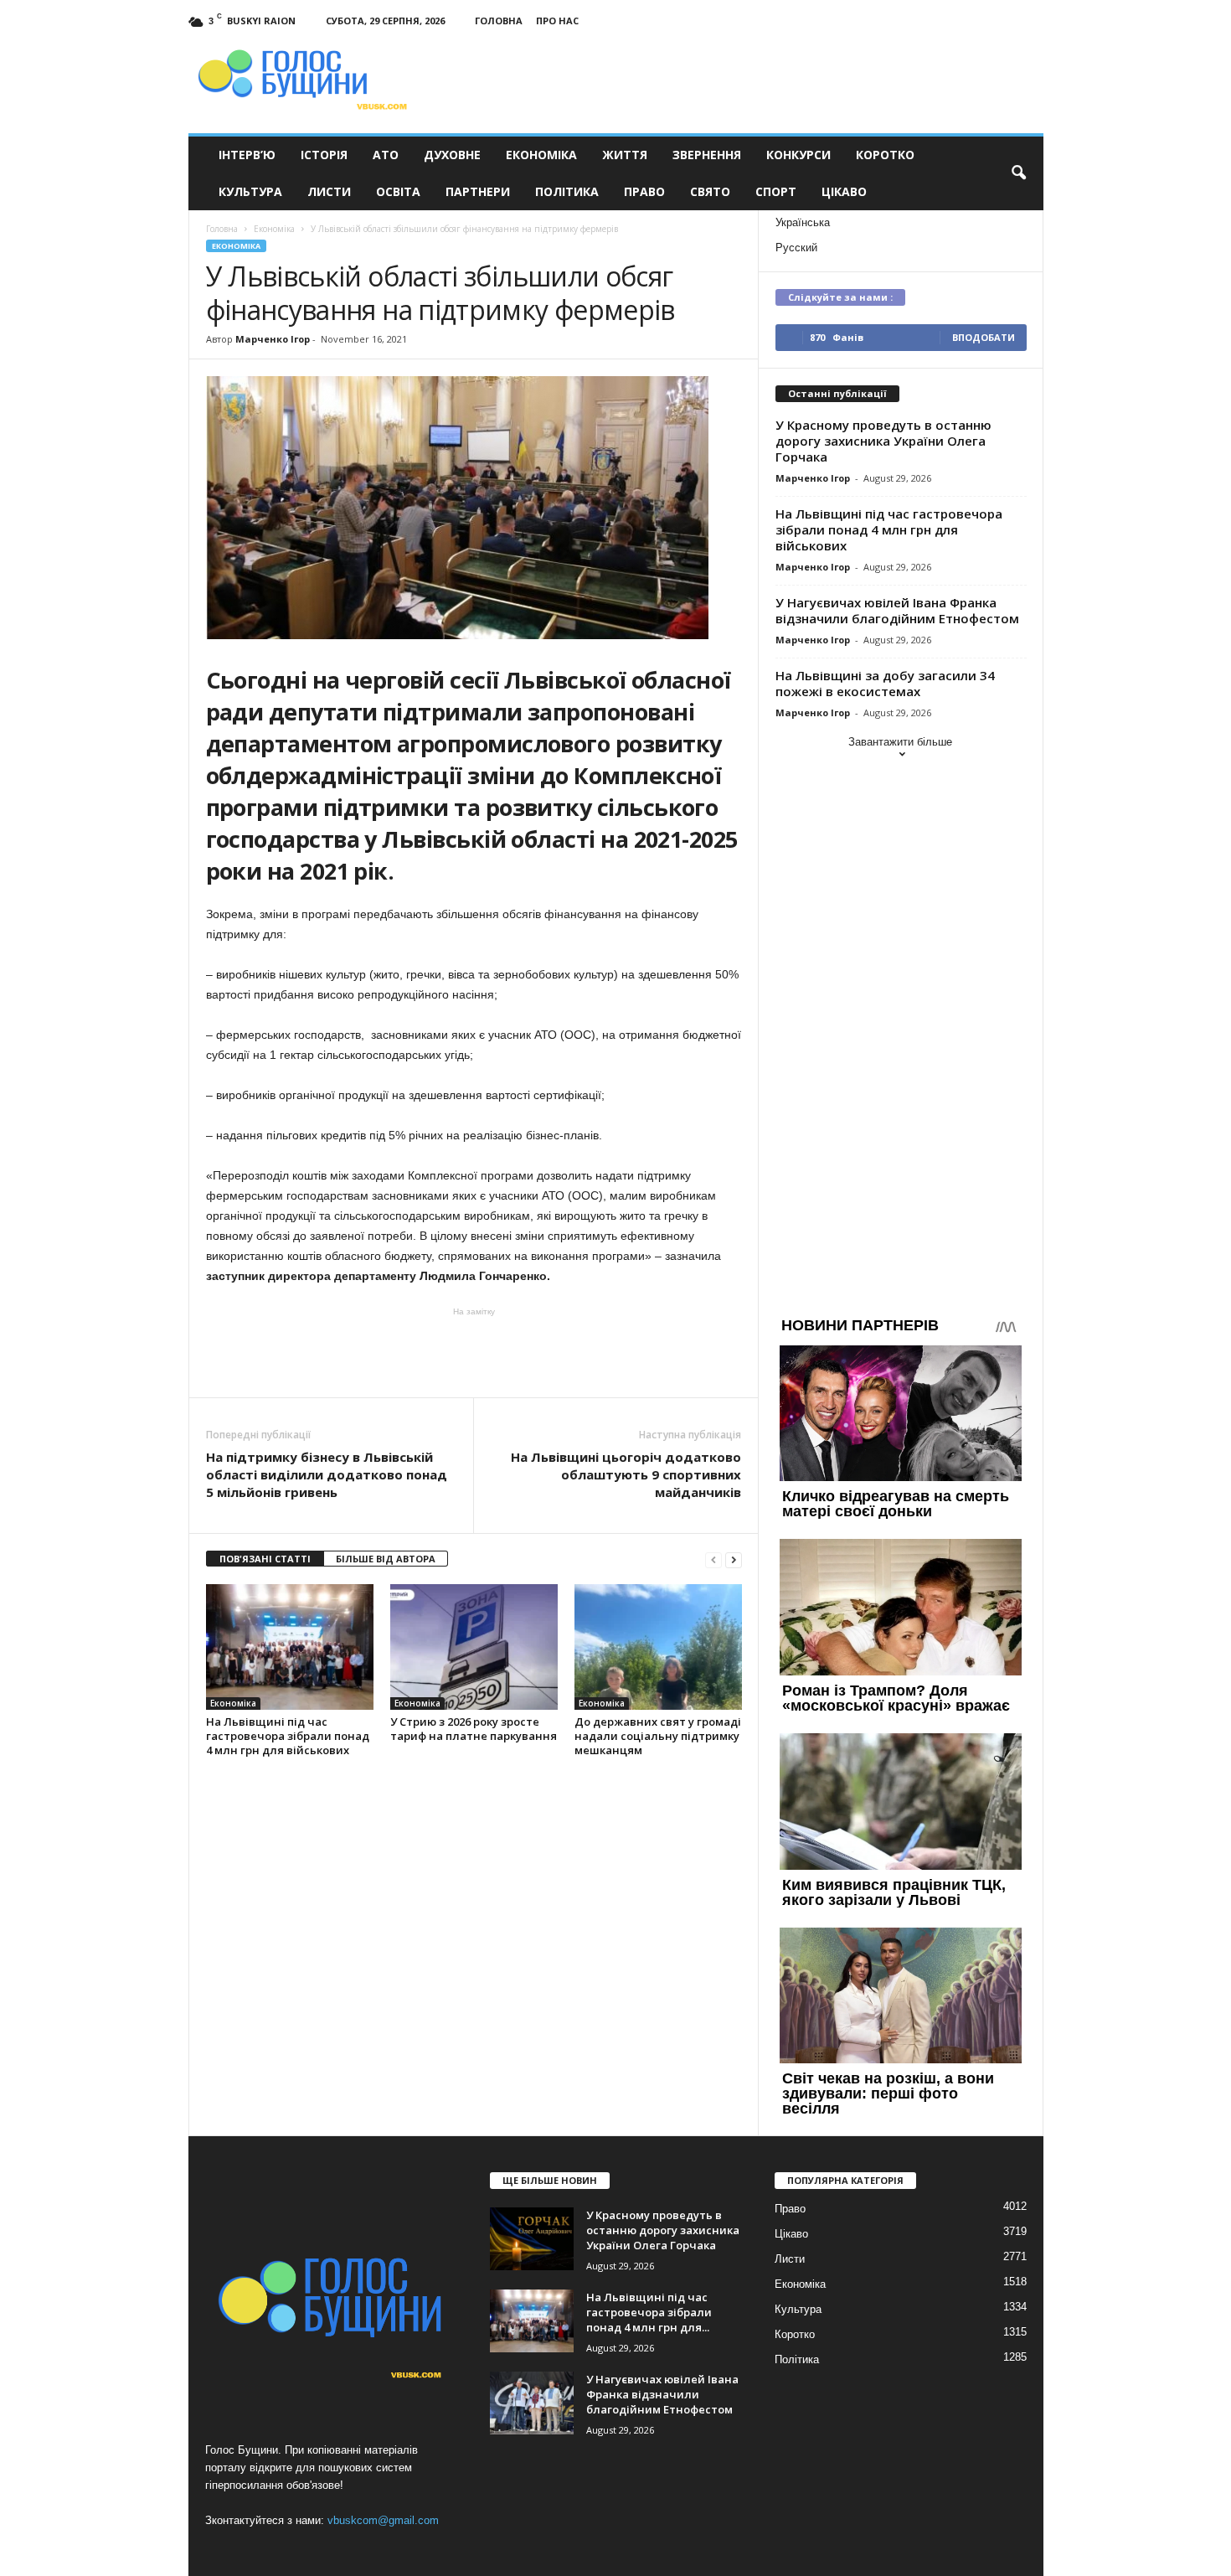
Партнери (478, 191)
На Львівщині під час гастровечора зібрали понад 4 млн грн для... (649, 2312)
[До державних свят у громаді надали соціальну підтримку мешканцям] (658, 1647)
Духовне (452, 155)
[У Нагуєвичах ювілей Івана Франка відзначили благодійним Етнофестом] (532, 2403)
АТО (386, 155)
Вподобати (984, 337)
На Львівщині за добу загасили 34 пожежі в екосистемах (885, 683)
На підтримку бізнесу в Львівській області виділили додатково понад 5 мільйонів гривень (327, 1474)
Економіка (541, 155)
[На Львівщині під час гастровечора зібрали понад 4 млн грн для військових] (290, 1647)
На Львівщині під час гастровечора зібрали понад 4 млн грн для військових (288, 1736)
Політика (567, 191)
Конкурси (798, 155)
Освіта (398, 191)
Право (644, 191)
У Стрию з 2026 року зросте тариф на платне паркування (474, 1729)
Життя (625, 155)
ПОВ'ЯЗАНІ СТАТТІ (265, 1559)
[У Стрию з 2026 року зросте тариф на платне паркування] (474, 1647)
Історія (324, 155)
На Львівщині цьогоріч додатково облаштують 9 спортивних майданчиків (626, 1474)
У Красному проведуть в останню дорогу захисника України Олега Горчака (883, 441)
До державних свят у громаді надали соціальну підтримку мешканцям (658, 1736)
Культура (250, 191)
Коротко (885, 155)
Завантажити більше (900, 742)
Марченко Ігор (273, 339)
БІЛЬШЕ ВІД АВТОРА (386, 1559)
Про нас (557, 21)
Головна (499, 21)
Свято (710, 191)
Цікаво (844, 191)
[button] (1018, 173)
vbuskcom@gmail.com (383, 2520)
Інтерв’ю (247, 155)
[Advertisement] (474, 1351)
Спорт (776, 191)
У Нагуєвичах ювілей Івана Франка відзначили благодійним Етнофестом (897, 610)
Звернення (707, 155)
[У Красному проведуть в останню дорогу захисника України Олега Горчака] (532, 2239)
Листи (329, 191)
